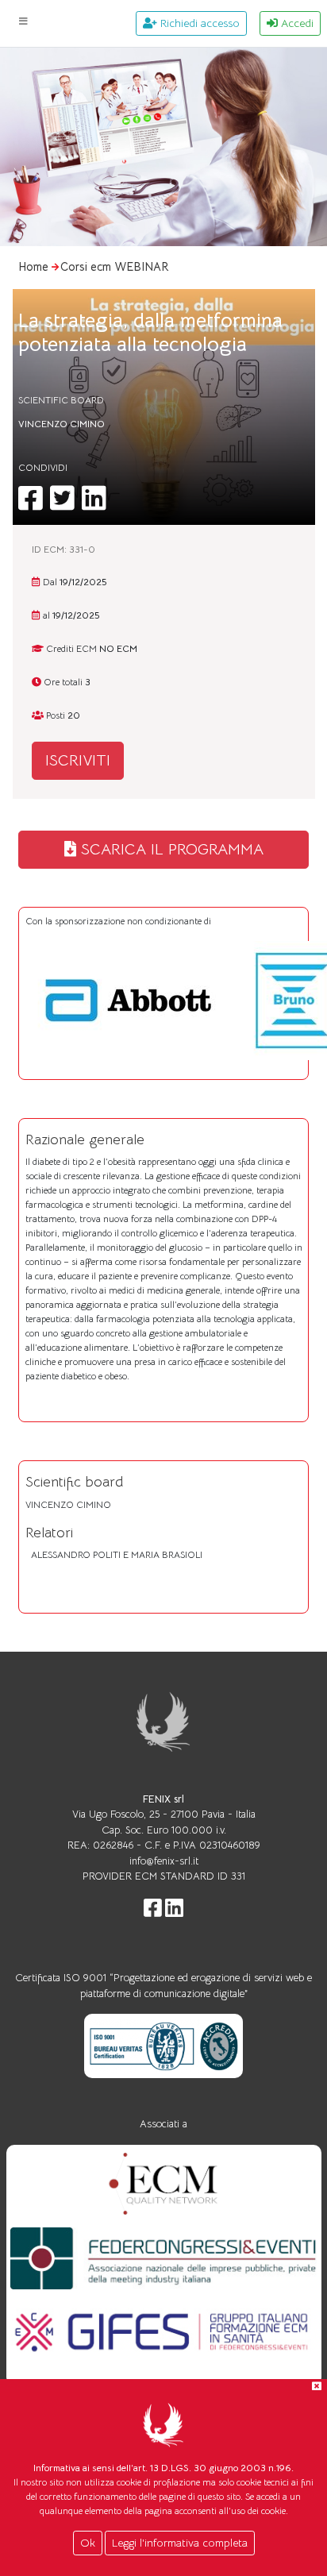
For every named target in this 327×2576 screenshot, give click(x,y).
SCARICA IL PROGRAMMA (170, 849)
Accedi (296, 23)
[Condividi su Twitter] (62, 505)
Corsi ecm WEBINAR (115, 267)
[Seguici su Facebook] (153, 1912)
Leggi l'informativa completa (180, 2543)
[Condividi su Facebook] (30, 505)
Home (33, 267)
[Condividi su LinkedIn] (94, 505)
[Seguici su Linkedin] (174, 1912)
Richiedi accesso (198, 23)
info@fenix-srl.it (164, 1861)
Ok (88, 2543)
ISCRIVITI (78, 760)
